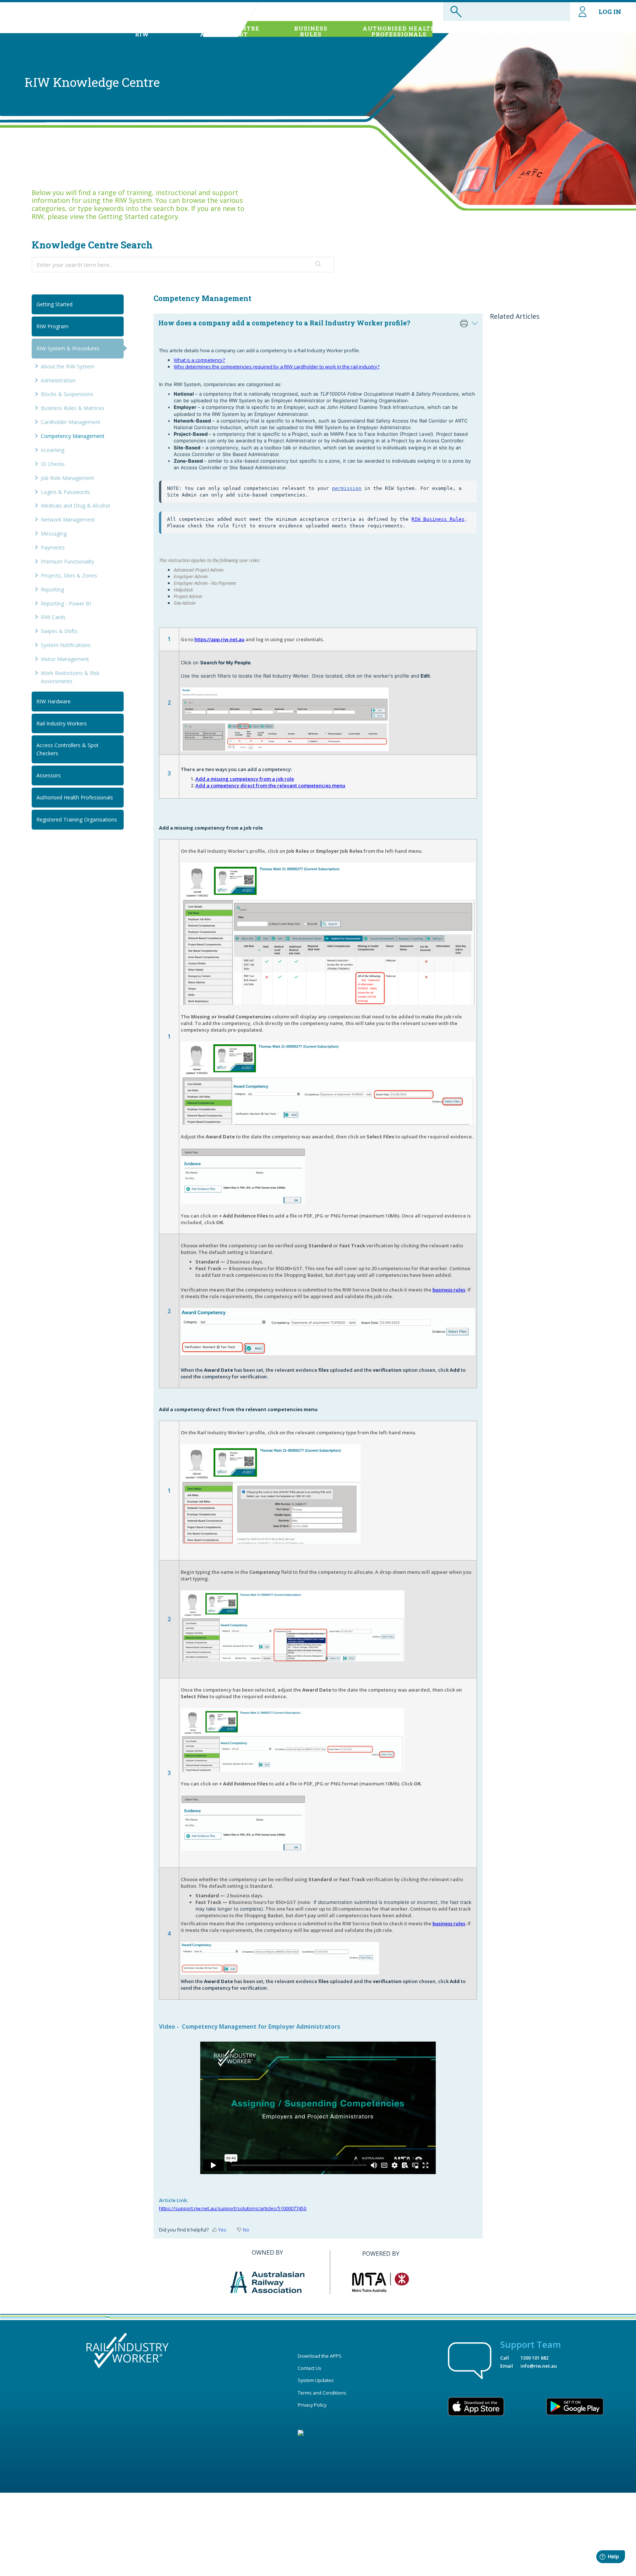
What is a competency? (199, 360)
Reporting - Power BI (66, 603)
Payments (53, 547)
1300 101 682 (534, 2358)
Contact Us (310, 2368)
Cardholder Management (71, 422)
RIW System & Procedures (68, 348)
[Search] (319, 265)
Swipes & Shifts (59, 631)
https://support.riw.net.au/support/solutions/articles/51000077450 (233, 2208)
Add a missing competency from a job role (245, 779)
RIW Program (52, 326)
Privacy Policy (312, 2405)
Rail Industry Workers (62, 723)
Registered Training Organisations (77, 819)
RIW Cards (53, 617)
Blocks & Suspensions (67, 394)
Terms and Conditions (322, 2393)
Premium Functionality (68, 561)
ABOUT (142, 31)
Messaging (54, 533)
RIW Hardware (54, 701)
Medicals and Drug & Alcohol (75, 506)
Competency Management (73, 436)
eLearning (53, 450)
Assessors (49, 775)
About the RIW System (68, 366)
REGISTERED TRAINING (509, 31)
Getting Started (54, 304)
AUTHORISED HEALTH (399, 31)
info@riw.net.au (539, 2366)
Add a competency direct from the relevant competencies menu (270, 785)
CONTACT (597, 31)
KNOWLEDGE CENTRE (224, 31)
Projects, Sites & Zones (69, 575)
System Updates (316, 2380)
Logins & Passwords (65, 492)
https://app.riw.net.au (219, 639)
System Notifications (66, 645)
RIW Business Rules (438, 519)
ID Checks (53, 464)
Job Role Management (68, 478)
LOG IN (610, 12)
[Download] (304, 1234)
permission (347, 488)
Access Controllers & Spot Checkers (68, 749)
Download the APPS (320, 2356)
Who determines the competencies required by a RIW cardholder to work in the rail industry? (277, 367)
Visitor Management (65, 659)
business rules (449, 1290)
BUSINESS (311, 31)
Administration (58, 380)
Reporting (52, 589)
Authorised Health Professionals (75, 797)
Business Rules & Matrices (73, 408)
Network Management (68, 520)
